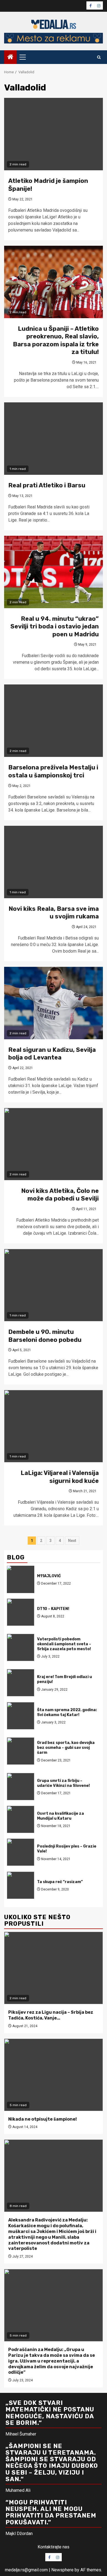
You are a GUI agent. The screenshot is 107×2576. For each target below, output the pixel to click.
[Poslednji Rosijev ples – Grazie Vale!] (21, 1852)
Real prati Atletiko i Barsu (47, 485)
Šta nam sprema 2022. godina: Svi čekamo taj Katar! (67, 1712)
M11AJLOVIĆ (49, 1576)
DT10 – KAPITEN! (53, 1609)
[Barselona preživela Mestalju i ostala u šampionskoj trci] (54, 721)
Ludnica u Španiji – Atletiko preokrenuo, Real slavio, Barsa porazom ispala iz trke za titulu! (56, 340)
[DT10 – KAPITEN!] (21, 1612)
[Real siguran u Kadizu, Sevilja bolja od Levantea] (54, 1003)
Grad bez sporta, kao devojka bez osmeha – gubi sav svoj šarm (66, 1748)
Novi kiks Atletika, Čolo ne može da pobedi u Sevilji (60, 1195)
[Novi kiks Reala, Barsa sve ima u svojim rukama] (54, 862)
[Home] (10, 57)
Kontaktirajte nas (54, 2547)
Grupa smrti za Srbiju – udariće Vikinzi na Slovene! (63, 1783)
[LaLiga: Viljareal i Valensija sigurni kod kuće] (54, 1426)
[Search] (99, 57)
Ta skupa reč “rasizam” (60, 1882)
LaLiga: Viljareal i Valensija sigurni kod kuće (60, 1477)
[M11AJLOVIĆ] (21, 1579)
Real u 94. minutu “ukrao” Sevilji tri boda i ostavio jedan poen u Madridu (55, 627)
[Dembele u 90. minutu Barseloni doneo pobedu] (54, 1285)
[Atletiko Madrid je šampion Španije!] (54, 134)
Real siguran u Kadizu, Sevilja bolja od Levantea (52, 1054)
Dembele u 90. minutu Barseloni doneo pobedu (45, 1336)
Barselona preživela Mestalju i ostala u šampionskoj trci (53, 771)
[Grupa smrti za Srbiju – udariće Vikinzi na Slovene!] (21, 1787)
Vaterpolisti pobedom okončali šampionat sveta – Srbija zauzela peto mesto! (64, 1644)
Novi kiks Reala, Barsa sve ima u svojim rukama (54, 913)
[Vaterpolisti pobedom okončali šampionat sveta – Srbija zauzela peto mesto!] (21, 1647)
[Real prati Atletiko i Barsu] (54, 439)
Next (72, 1541)
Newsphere (62, 2570)
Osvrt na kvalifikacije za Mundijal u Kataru (60, 1816)
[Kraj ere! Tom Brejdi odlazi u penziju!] (21, 1683)
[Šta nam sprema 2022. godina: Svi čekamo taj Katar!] (21, 1716)
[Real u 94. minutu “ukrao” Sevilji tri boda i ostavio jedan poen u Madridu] (54, 572)
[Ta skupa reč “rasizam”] (21, 1885)
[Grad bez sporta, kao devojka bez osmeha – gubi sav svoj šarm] (21, 1751)
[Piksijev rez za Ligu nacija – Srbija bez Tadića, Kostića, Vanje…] (54, 1968)
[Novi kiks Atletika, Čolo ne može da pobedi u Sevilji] (54, 1144)
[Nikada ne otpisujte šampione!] (54, 2075)
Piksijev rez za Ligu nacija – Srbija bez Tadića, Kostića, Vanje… (51, 2015)
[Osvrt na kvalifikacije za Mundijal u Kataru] (21, 1819)
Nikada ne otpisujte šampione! (43, 2119)
